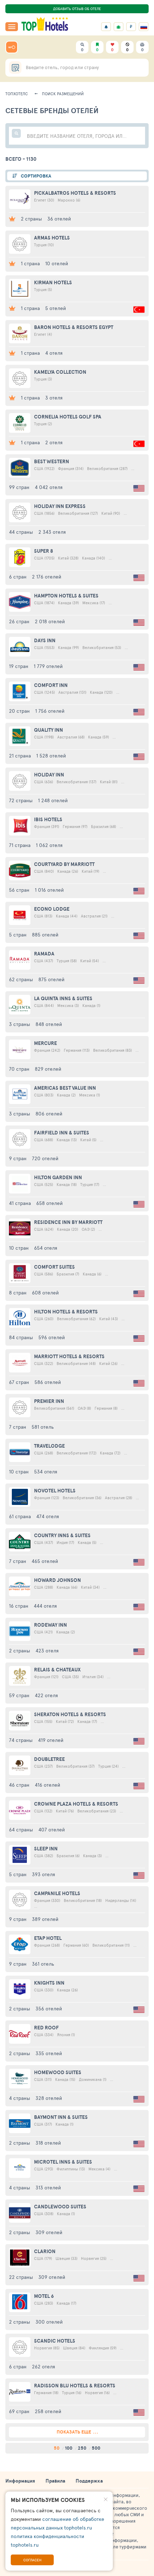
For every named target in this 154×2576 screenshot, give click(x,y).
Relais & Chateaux (57, 1670)
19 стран (19, 666)
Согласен (32, 2560)
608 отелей (45, 1292)
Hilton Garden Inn (58, 1177)
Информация (20, 2481)
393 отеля (44, 1874)
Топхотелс (17, 94)
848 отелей (49, 1024)
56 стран (19, 890)
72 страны (21, 800)
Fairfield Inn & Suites (62, 1133)
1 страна (30, 263)
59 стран (19, 1695)
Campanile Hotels (57, 1893)
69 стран (19, 2411)
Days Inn (45, 640)
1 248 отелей (53, 800)
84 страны (21, 1337)
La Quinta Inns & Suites (63, 998)
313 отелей (48, 2187)
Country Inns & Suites (62, 1535)
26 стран (19, 621)
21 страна (20, 756)
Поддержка (89, 2481)
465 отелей (45, 1561)
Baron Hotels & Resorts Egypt (74, 327)
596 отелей (52, 1337)
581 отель (43, 1427)
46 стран (19, 1785)
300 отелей (49, 2322)
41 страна (20, 1203)
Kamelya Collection (60, 372)
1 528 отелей (51, 756)
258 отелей (48, 2411)
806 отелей (49, 1113)
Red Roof (46, 2028)
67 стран (19, 1382)
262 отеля (44, 2366)
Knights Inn (49, 1983)
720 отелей (45, 1158)
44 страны (21, 532)
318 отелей (48, 2143)
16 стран (19, 1606)
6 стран (18, 577)
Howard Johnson (57, 1580)
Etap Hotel (48, 1938)
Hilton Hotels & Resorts (66, 1312)
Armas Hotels (52, 238)
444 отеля (45, 1606)
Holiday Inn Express (60, 506)
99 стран (19, 487)
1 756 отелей (50, 711)
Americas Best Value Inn (65, 1088)
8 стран (18, 1292)
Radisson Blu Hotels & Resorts (75, 2386)
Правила (55, 2481)
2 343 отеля (52, 532)
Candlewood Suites (60, 2207)
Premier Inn (49, 1401)
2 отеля (54, 442)
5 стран (18, 934)
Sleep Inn (46, 1849)
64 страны (21, 1829)
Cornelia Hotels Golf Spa (68, 417)
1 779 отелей (48, 666)
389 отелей (45, 1919)
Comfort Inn (51, 685)
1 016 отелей (49, 890)
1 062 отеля (49, 845)
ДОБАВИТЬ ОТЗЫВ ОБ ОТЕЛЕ (77, 9)
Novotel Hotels (55, 1491)
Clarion (45, 2251)
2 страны (31, 219)
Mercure (45, 1043)
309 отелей (49, 2232)
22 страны (21, 2277)
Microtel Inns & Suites (63, 2162)
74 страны (21, 1740)
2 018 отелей (50, 621)
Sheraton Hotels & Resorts (70, 1714)
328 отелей (49, 2098)
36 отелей (59, 219)
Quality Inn (49, 730)
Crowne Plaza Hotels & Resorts (76, 1804)
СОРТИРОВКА (36, 176)
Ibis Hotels (48, 819)
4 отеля (54, 353)
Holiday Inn (49, 775)
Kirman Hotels (53, 282)
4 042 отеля (49, 487)
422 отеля (46, 1695)
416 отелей (47, 1785)
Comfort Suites (54, 1267)
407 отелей (52, 1829)
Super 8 (44, 551)
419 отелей (51, 1740)
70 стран (19, 1069)
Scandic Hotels (55, 2341)
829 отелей (48, 1069)
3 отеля (54, 398)
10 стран (19, 1248)
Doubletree (49, 1759)
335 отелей (49, 2053)
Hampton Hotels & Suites (66, 596)
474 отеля (48, 1516)
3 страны (20, 1024)
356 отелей (49, 2008)
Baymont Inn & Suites (61, 2117)
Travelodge (49, 1446)
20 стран (19, 711)
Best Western (52, 461)
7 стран (18, 1427)
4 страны (20, 2098)
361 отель (43, 1964)
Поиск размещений (63, 94)
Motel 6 (44, 2296)
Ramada (44, 954)
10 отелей (57, 263)
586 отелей (48, 1382)
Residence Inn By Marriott (68, 1222)
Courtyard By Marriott (64, 864)
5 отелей (56, 308)
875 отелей (51, 979)
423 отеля (47, 1650)
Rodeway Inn (50, 1625)
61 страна (20, 1516)
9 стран (18, 1158)
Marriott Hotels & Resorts (69, 1356)
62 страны (21, 979)
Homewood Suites (58, 2072)
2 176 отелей (47, 577)
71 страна (20, 845)
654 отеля (46, 1248)
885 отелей (45, 934)
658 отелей (49, 1203)
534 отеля (46, 1471)
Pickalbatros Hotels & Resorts (75, 193)
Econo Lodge (52, 909)
